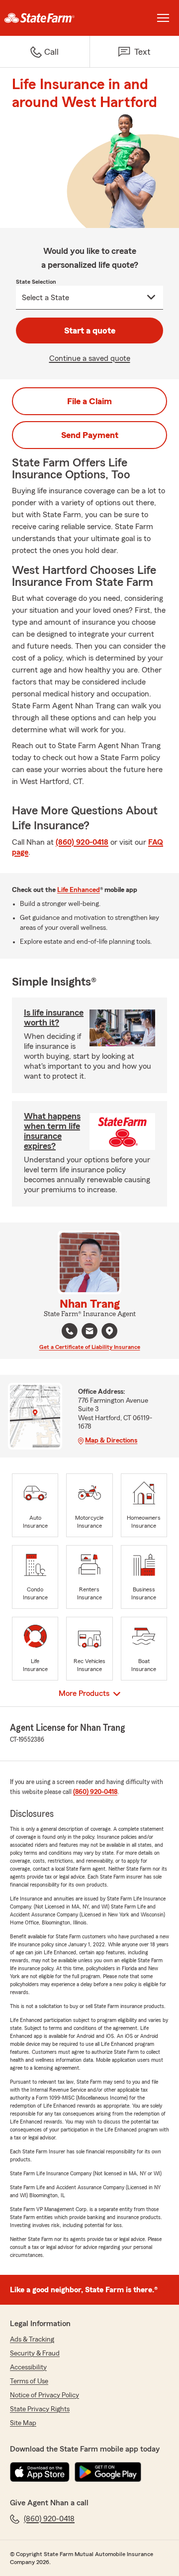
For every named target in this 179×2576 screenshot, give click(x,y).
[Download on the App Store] (40, 2472)
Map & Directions (111, 1441)
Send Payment (90, 435)
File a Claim (89, 401)
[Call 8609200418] (70, 1331)
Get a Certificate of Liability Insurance (90, 1347)
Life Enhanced (79, 890)
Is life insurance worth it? (54, 1017)
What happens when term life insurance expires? (52, 1131)
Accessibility (28, 2367)
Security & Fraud (35, 2353)
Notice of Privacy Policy (45, 2395)
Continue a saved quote (90, 358)
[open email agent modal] (89, 1332)
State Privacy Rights (40, 2409)
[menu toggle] (163, 18)
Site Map (23, 2423)
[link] (45, 18)
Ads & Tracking (32, 2340)
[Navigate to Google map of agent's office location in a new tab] (109, 1331)
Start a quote (90, 331)
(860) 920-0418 (82, 842)
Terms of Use (29, 2381)
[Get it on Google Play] (108, 2472)
